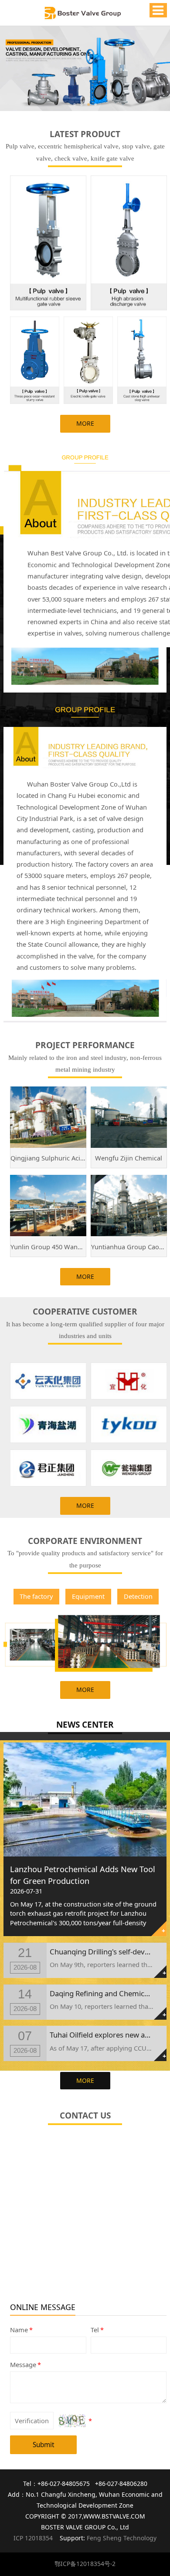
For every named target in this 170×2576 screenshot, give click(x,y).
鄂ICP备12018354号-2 (85, 2564)
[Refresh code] (72, 2421)
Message (25, 2364)
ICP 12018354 (33, 2538)
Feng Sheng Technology (122, 2538)
